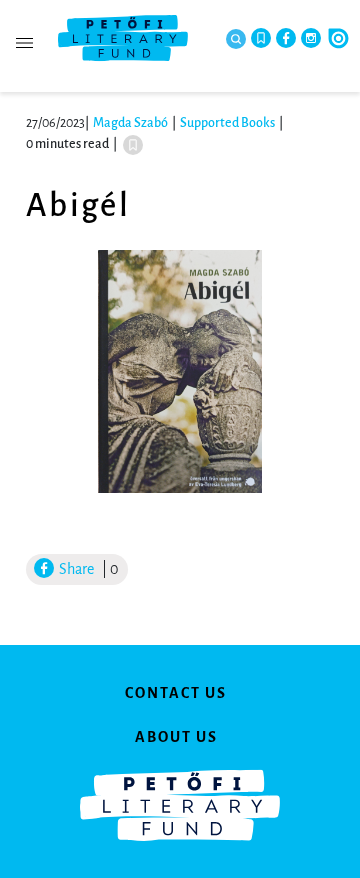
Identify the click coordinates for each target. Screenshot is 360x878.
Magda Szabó (130, 123)
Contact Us (176, 693)
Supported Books (227, 123)
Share (75, 569)
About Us (176, 737)
